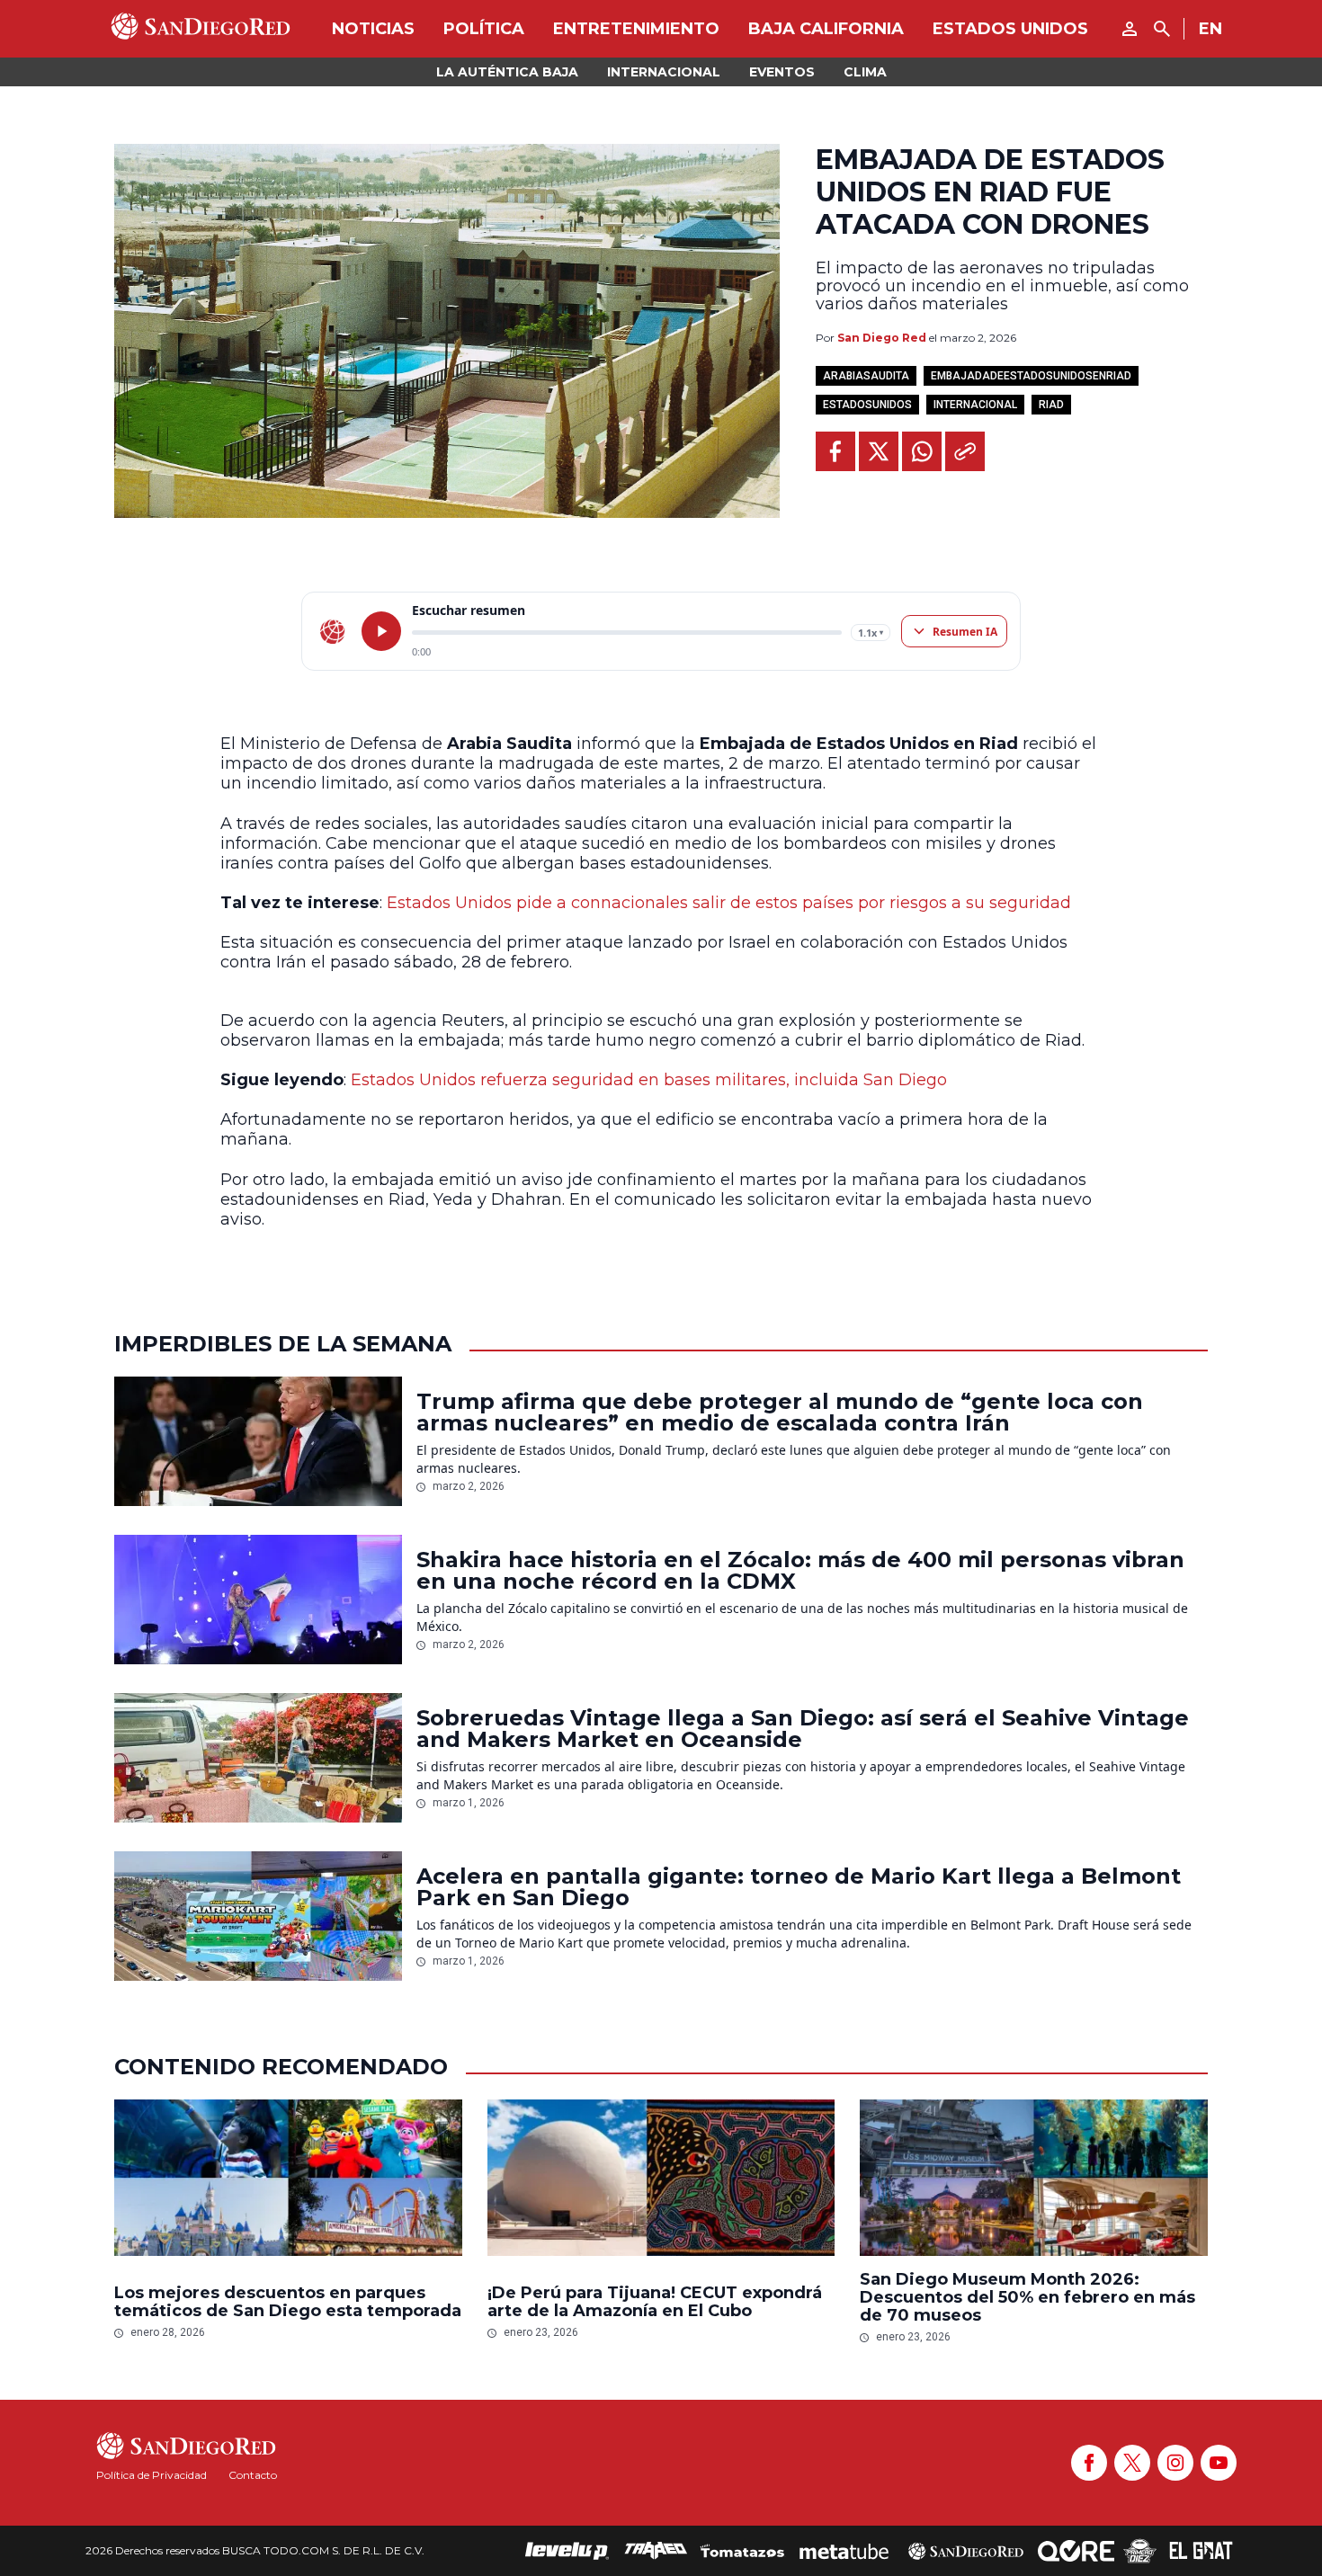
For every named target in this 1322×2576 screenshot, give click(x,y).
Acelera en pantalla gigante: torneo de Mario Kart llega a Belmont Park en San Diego (799, 1887)
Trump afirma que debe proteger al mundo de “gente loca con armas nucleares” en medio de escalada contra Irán (780, 1413)
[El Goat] (1201, 2551)
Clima (865, 72)
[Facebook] (1089, 2463)
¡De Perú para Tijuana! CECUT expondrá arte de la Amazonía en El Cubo (655, 2302)
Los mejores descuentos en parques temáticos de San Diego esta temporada (288, 2302)
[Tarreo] (656, 2551)
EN (1210, 29)
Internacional (664, 72)
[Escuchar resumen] (381, 631)
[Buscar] (1162, 29)
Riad (1051, 405)
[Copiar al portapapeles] (965, 451)
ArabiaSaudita (866, 376)
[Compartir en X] (879, 451)
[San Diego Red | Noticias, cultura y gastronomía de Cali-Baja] (201, 29)
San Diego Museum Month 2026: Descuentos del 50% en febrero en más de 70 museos (1027, 2297)
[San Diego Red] (966, 2551)
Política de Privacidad (152, 2475)
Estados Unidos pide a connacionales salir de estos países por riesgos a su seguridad (729, 903)
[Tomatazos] (742, 2551)
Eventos (782, 72)
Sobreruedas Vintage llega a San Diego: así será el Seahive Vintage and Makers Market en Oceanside (803, 1729)
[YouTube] (1219, 2463)
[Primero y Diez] (1140, 2551)
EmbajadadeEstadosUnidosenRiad (1031, 376)
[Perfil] (1130, 29)
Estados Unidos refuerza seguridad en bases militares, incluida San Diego (649, 1080)
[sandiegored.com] (333, 631)
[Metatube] (844, 2551)
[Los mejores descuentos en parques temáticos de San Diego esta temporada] (288, 2182)
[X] (1132, 2463)
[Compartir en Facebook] (835, 451)
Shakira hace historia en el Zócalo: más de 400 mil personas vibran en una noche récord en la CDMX (800, 1571)
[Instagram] (1175, 2463)
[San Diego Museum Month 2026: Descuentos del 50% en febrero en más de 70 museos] (1034, 2178)
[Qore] (1076, 2551)
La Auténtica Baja (507, 72)
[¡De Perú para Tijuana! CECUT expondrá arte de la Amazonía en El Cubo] (661, 2182)
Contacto (253, 2475)
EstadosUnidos (867, 405)
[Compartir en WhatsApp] (922, 451)
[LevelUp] (567, 2551)
